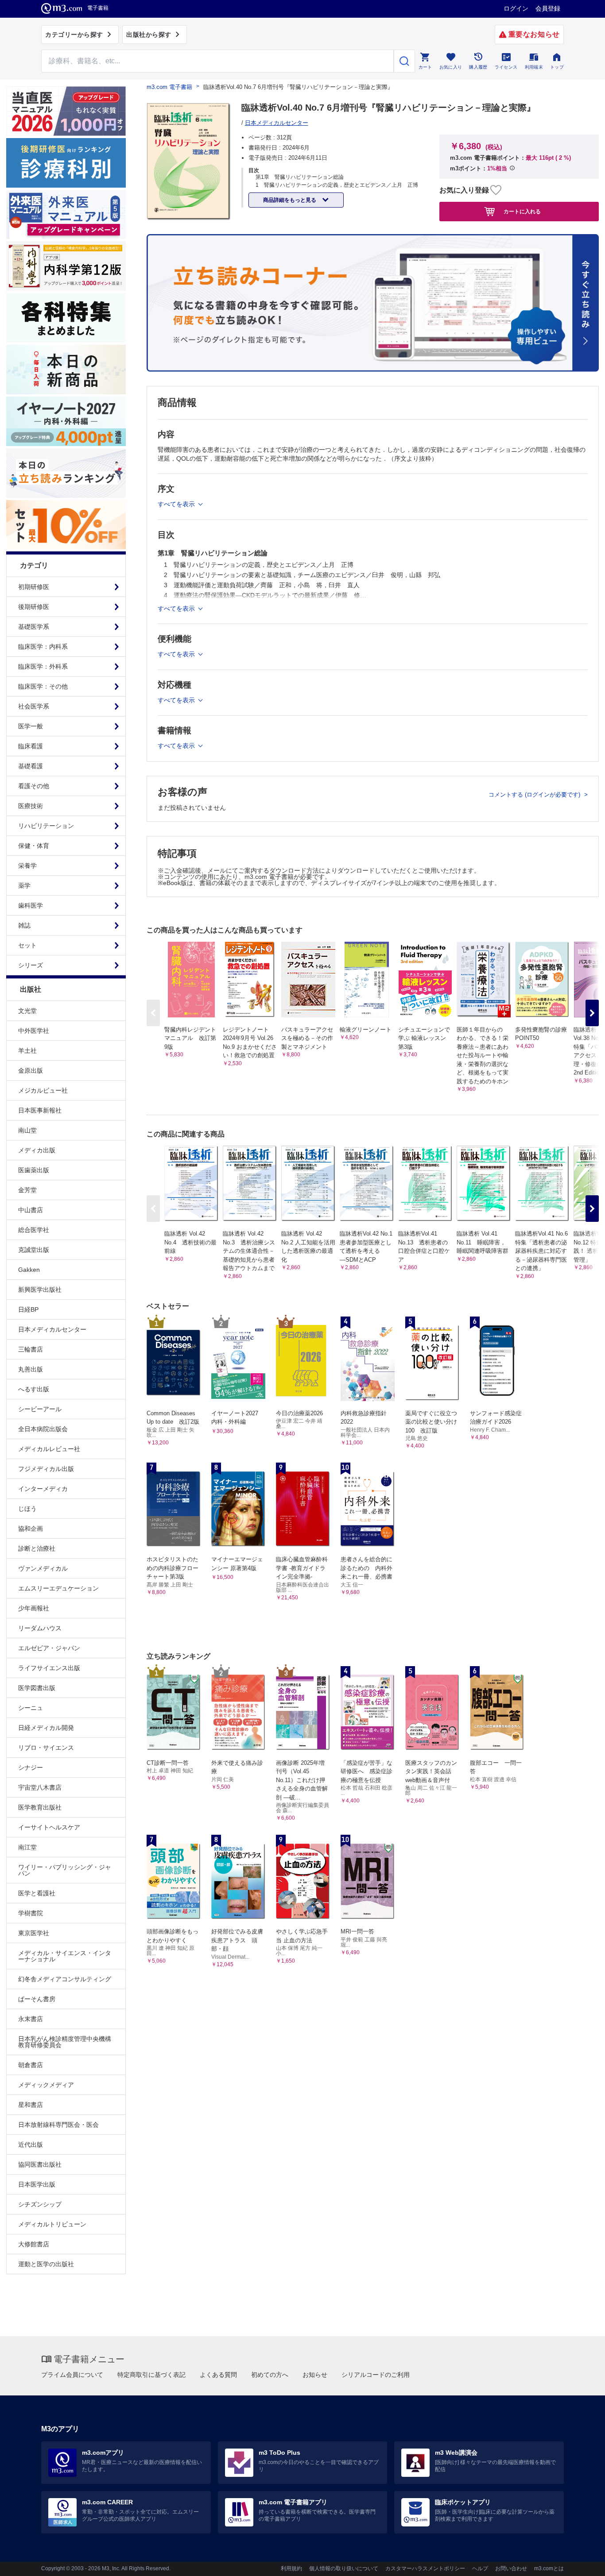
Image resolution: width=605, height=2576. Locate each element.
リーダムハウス (40, 1628)
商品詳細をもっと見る (290, 200)
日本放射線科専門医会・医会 (58, 2125)
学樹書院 (31, 1913)
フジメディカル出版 (46, 1469)
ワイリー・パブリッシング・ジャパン (65, 1870)
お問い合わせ (511, 2568)
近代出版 (31, 2145)
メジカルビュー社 (43, 1090)
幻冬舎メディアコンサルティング (65, 1979)
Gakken (29, 1270)
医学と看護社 (37, 1893)
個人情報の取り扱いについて (344, 2568)
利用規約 (291, 2568)
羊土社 (27, 1051)
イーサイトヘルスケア (49, 1827)
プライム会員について (72, 2375)
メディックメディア (46, 2085)
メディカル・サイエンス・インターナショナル (65, 1956)
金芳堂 (27, 1190)
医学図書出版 (37, 1688)
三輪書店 (31, 1349)
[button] (592, 1013)
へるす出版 (34, 1389)
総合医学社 (34, 1230)
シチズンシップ (40, 2204)
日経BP (28, 1309)
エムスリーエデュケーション (58, 1588)
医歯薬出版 (34, 1170)
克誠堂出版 (34, 1250)
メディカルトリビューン (52, 2224)
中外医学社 (34, 1031)
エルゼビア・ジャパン (49, 1648)
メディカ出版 (37, 1150)
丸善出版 (31, 1369)
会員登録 (548, 8)
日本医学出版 (37, 2184)
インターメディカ (43, 1489)
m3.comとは (549, 2568)
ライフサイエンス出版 (49, 1668)
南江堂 (27, 1847)
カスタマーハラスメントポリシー (425, 2568)
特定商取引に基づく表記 (151, 2375)
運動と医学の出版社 (46, 2264)
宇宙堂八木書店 (40, 1787)
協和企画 (31, 1529)
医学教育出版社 (40, 1807)
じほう (27, 1509)
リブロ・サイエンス (46, 1748)
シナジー (31, 1767)
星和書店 (31, 2105)
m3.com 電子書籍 (169, 87)
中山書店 (31, 1210)
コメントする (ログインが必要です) (535, 795)
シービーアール (40, 1409)
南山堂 (27, 1130)
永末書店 (31, 2019)
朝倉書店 (31, 2065)
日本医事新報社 (40, 1110)
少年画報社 (34, 1608)
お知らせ (315, 2375)
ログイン (516, 8)
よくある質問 (218, 2375)
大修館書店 (34, 2244)
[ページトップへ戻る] (580, 2562)
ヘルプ (480, 2568)
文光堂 (27, 1011)
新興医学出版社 (40, 1290)
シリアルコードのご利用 (376, 2375)
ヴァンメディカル (43, 1568)
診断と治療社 (37, 1548)
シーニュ (31, 1708)
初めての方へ (270, 2375)
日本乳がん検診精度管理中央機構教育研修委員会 (65, 2042)
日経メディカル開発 (46, 1728)
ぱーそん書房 (37, 1999)
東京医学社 (34, 1933)
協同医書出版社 (40, 2164)
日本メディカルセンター (52, 1329)
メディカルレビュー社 (49, 1449)
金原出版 (31, 1070)
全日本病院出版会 (43, 1429)
